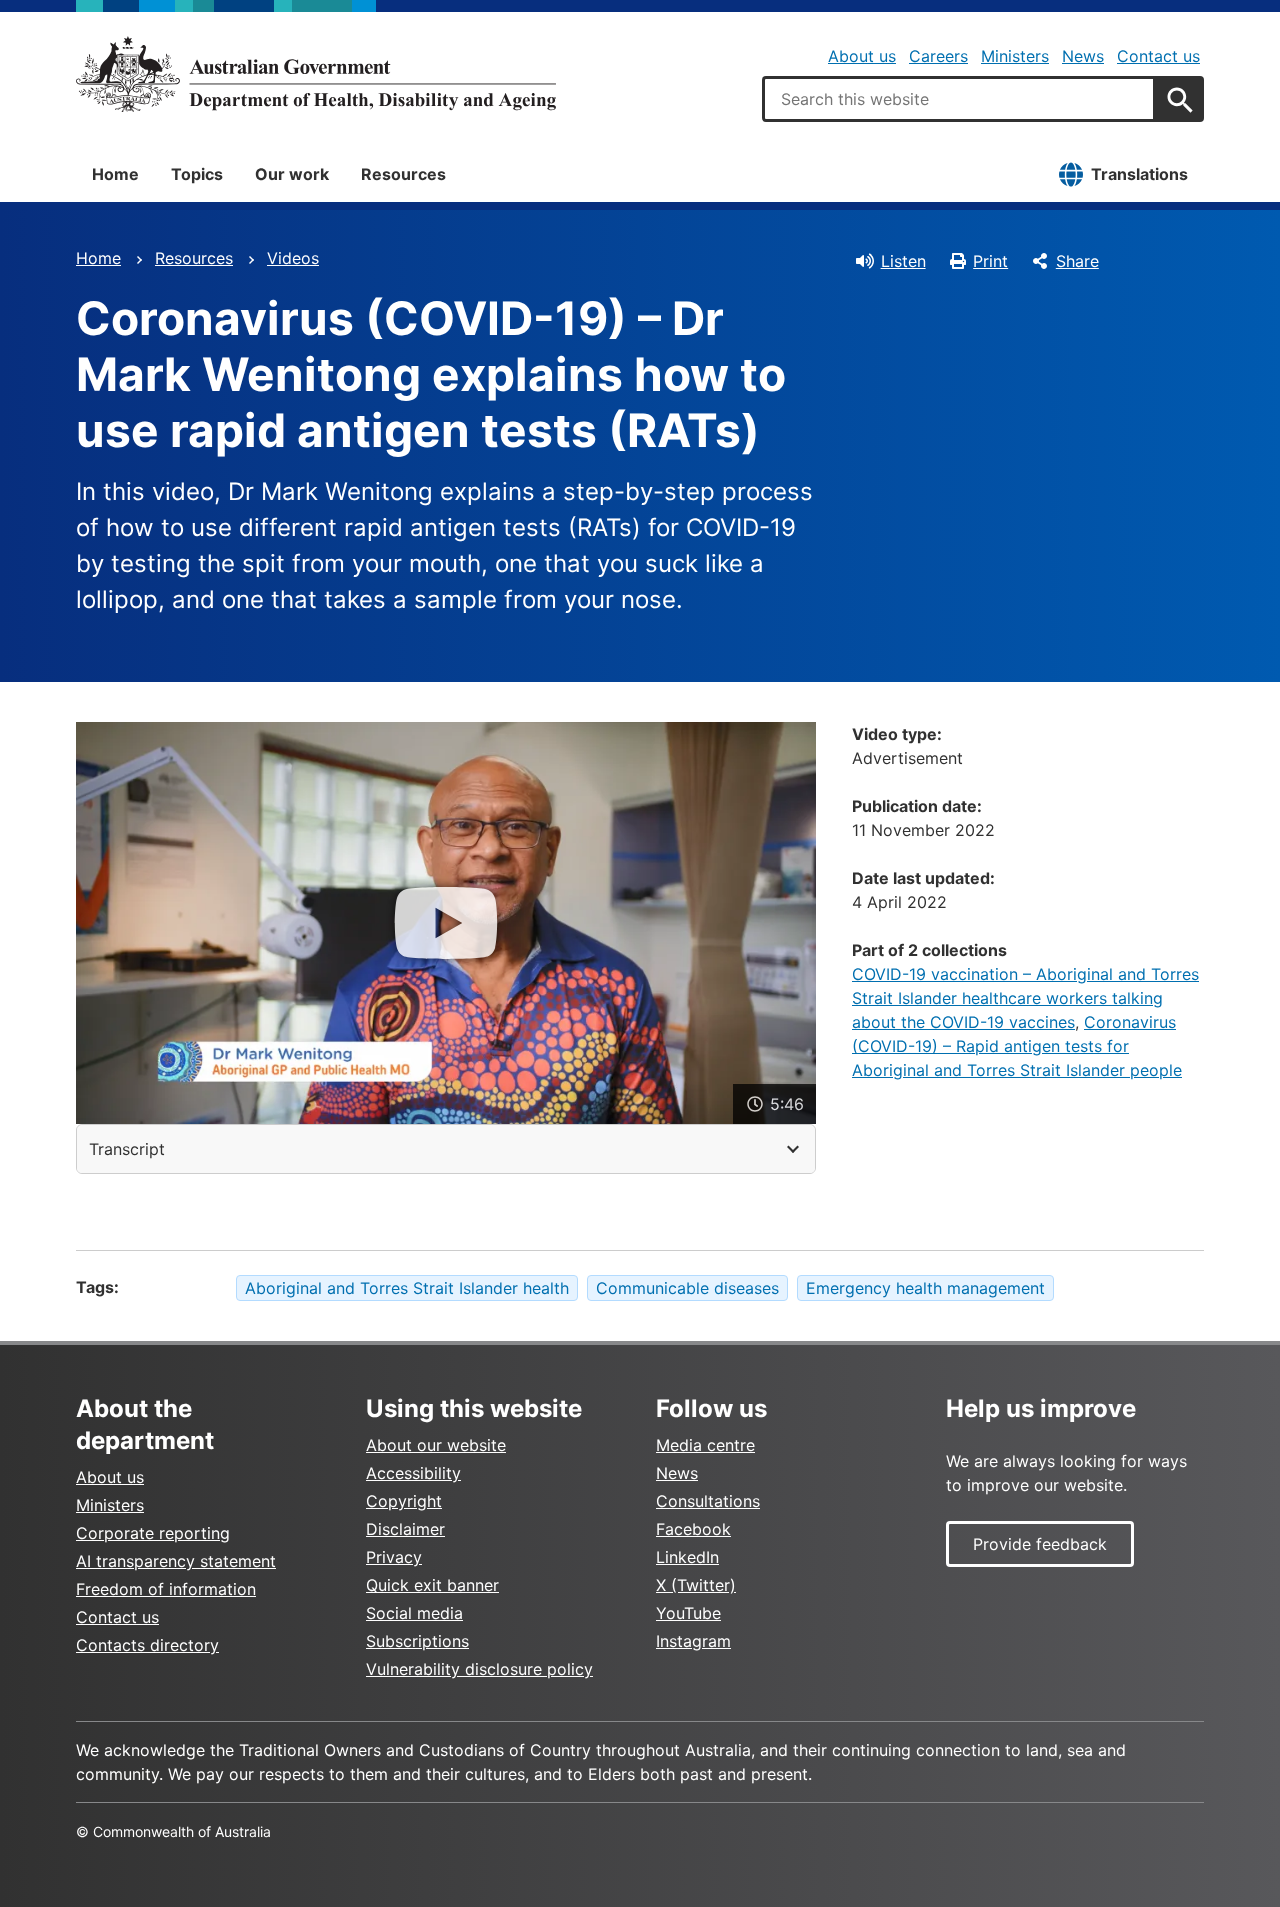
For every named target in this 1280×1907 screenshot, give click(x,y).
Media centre (705, 1445)
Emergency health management (925, 1288)
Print (990, 261)
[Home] (316, 74)
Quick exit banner (432, 1585)
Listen (903, 261)
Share (1077, 261)
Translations (1139, 174)
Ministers (1015, 56)
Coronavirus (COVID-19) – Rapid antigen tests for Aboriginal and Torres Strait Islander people (1017, 1046)
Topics (197, 174)
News (1083, 56)
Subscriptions (417, 1641)
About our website (436, 1445)
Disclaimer (405, 1529)
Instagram (693, 1641)
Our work (292, 174)
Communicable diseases (687, 1288)
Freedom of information (166, 1589)
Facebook (693, 1529)
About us (862, 56)
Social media (414, 1613)
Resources (403, 174)
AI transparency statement (176, 1561)
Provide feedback (1040, 1544)
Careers (938, 56)
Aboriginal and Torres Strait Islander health (407, 1288)
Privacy (394, 1557)
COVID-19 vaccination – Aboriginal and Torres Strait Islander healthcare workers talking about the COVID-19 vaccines (1025, 998)
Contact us (1158, 56)
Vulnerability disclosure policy (479, 1669)
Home (115, 174)
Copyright (404, 1501)
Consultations (708, 1501)
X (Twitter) (696, 1585)
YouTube (688, 1613)
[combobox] (959, 99)
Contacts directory (147, 1645)
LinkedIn (687, 1557)
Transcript (127, 1149)
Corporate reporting (153, 1533)
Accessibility (413, 1473)
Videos (293, 258)
